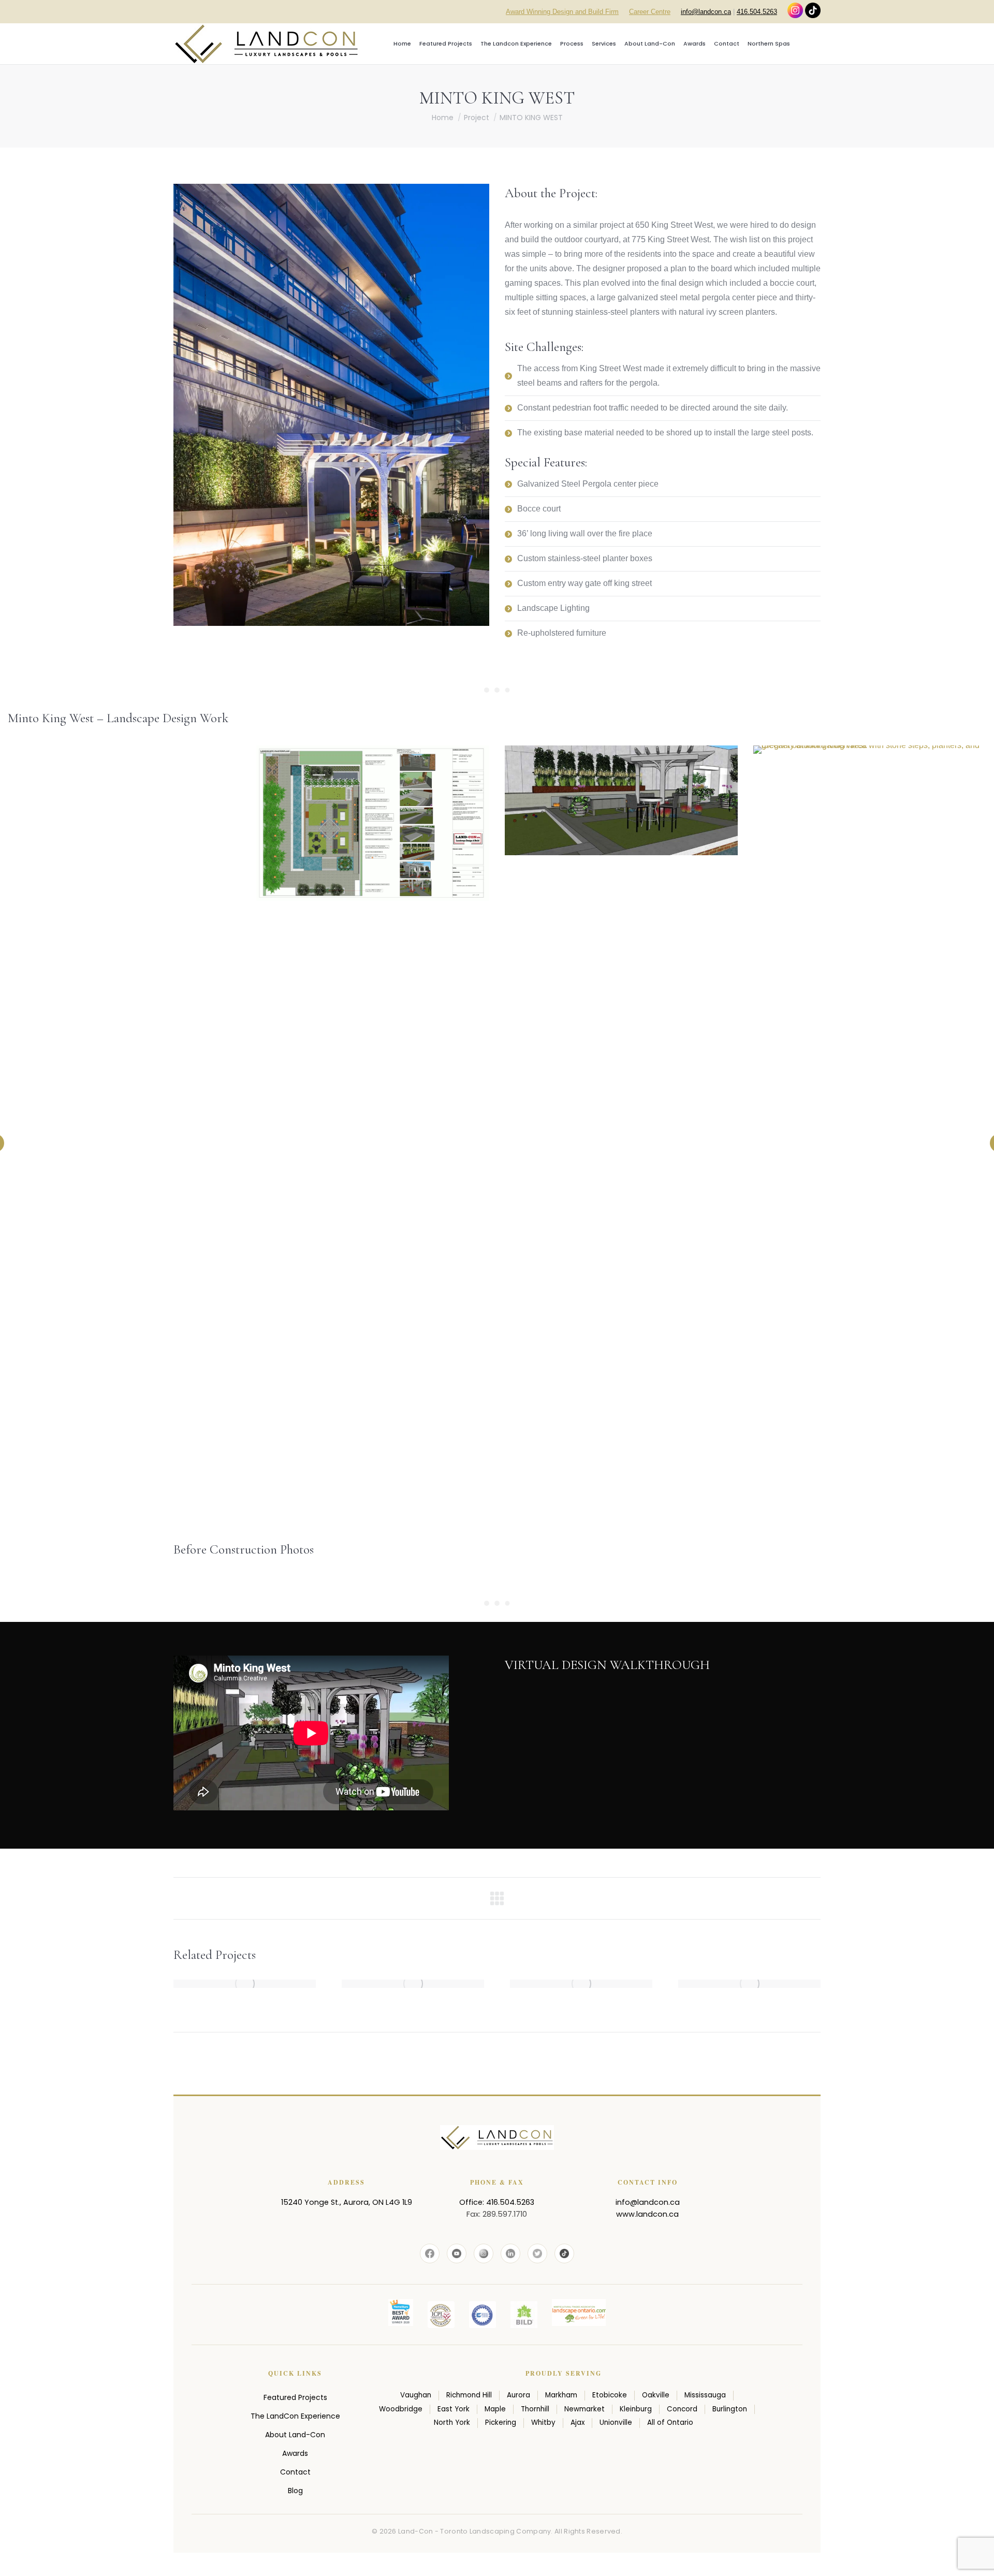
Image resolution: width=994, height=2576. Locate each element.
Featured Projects (295, 2397)
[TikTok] (564, 2253)
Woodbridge (401, 2409)
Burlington (730, 2409)
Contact (295, 2472)
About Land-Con (295, 2435)
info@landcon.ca (706, 12)
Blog (295, 2491)
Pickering (501, 2423)
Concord (682, 2409)
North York (452, 2423)
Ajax (578, 2423)
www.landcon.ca (647, 2214)
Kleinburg (636, 2409)
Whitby (543, 2423)
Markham (561, 2395)
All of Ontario (670, 2423)
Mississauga (705, 2395)
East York (454, 2409)
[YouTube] (457, 2253)
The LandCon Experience (295, 2416)
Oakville (656, 2395)
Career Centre (650, 12)
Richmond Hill (469, 2395)
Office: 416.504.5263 (497, 2202)
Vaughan (416, 2395)
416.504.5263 (757, 12)
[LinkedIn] (510, 2253)
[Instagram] (484, 2253)
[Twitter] (537, 2253)
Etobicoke (610, 2395)
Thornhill (535, 2409)
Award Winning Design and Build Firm (562, 12)
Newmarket (584, 2409)
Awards (295, 2453)
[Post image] (245, 1984)
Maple (495, 2409)
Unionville (616, 2423)
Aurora (518, 2395)
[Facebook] (430, 2253)
